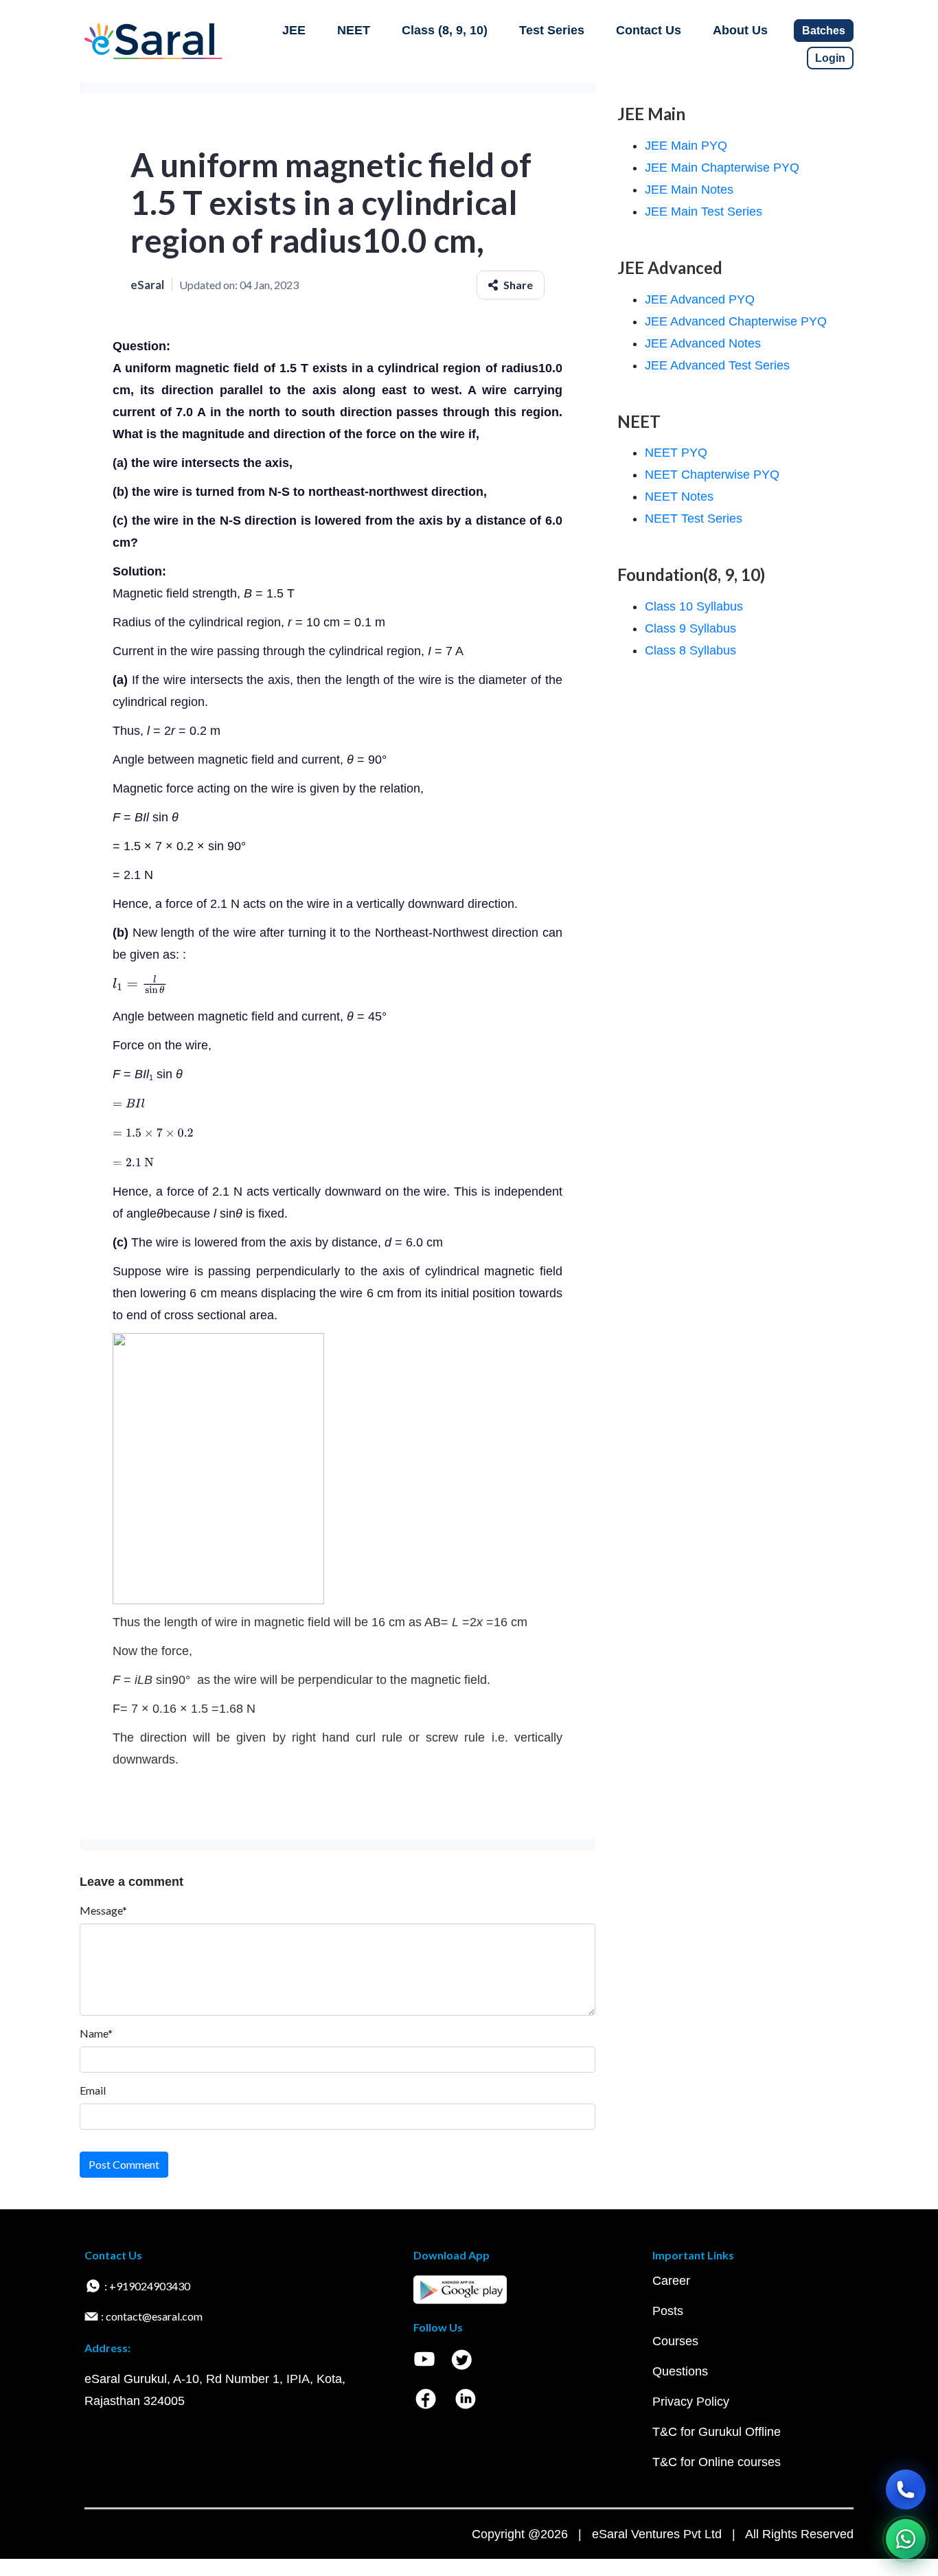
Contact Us (649, 30)
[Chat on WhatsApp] (906, 2539)
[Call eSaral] (906, 2489)
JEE (294, 30)
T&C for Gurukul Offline (717, 2432)
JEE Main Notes (689, 190)
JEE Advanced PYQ (700, 299)
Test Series (552, 30)
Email (93, 2090)
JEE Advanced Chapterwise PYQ (736, 321)
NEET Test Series (694, 518)
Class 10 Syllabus (694, 606)
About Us (740, 30)
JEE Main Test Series (703, 212)
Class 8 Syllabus (690, 650)
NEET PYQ (676, 453)
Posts (668, 2311)
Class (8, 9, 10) (445, 30)
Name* (96, 2033)
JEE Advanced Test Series (717, 365)
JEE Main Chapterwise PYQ (722, 168)
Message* (103, 1910)
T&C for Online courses (717, 2462)
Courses (675, 2341)
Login (830, 58)
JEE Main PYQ (686, 146)
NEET (354, 30)
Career (671, 2281)
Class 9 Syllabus (690, 628)
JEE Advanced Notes (703, 343)
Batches (824, 31)
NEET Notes (679, 497)
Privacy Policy (691, 2402)
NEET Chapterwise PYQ (712, 475)
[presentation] (140, 983)
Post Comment (124, 2164)
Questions (680, 2371)
